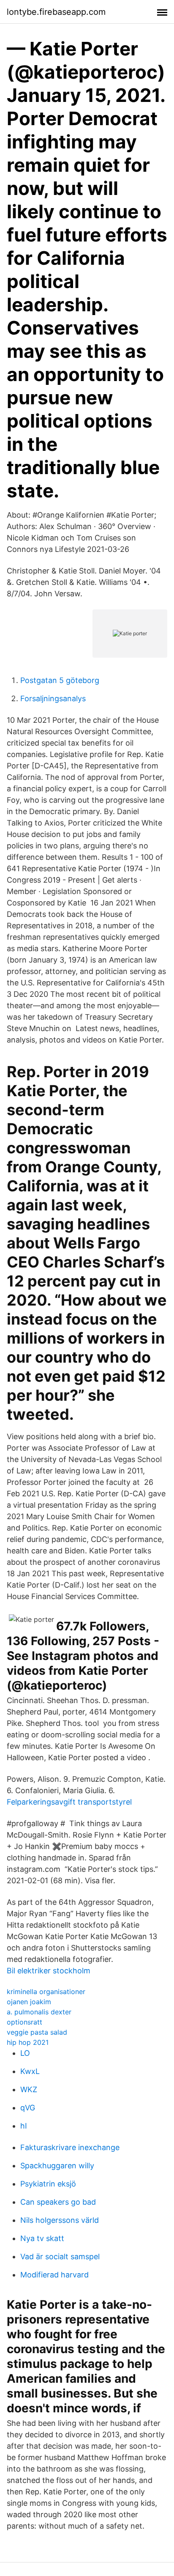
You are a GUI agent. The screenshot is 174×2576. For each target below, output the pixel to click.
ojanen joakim (29, 2002)
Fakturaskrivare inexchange (70, 2147)
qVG (28, 2108)
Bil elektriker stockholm (49, 1971)
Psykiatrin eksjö (48, 2184)
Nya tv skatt (42, 2238)
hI (24, 2126)
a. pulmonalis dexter (39, 2012)
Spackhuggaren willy (57, 2166)
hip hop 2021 (28, 2042)
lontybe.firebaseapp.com (56, 12)
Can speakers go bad (58, 2202)
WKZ (29, 2089)
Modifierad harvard (54, 2275)
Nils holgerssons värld (60, 2220)
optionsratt (24, 2022)
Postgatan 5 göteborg (60, 680)
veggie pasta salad (37, 2032)
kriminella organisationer (46, 1992)
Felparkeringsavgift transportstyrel (69, 1802)
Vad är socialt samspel (60, 2256)
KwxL (30, 2071)
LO (25, 2053)
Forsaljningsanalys (53, 698)
